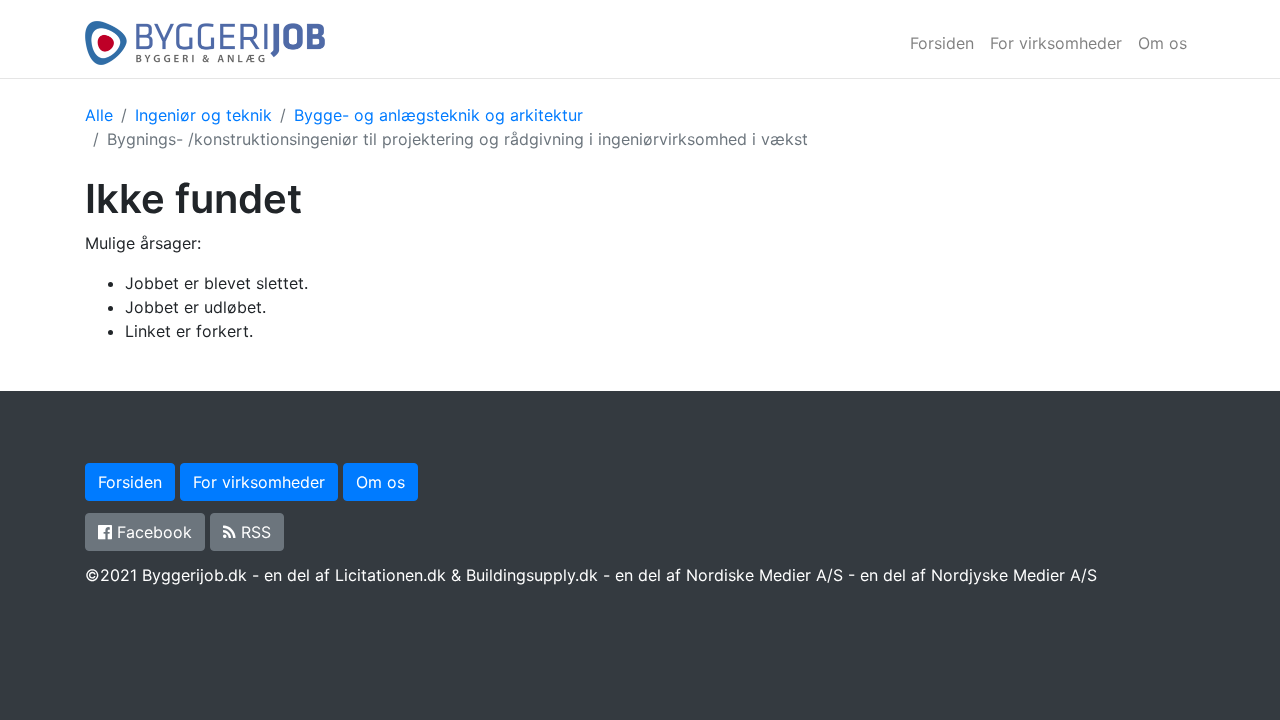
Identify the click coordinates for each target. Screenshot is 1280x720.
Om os (1162, 43)
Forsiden (942, 43)
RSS (253, 532)
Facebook (152, 532)
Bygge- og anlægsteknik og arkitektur (438, 115)
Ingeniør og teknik (203, 115)
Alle (99, 115)
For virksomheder (1056, 43)
